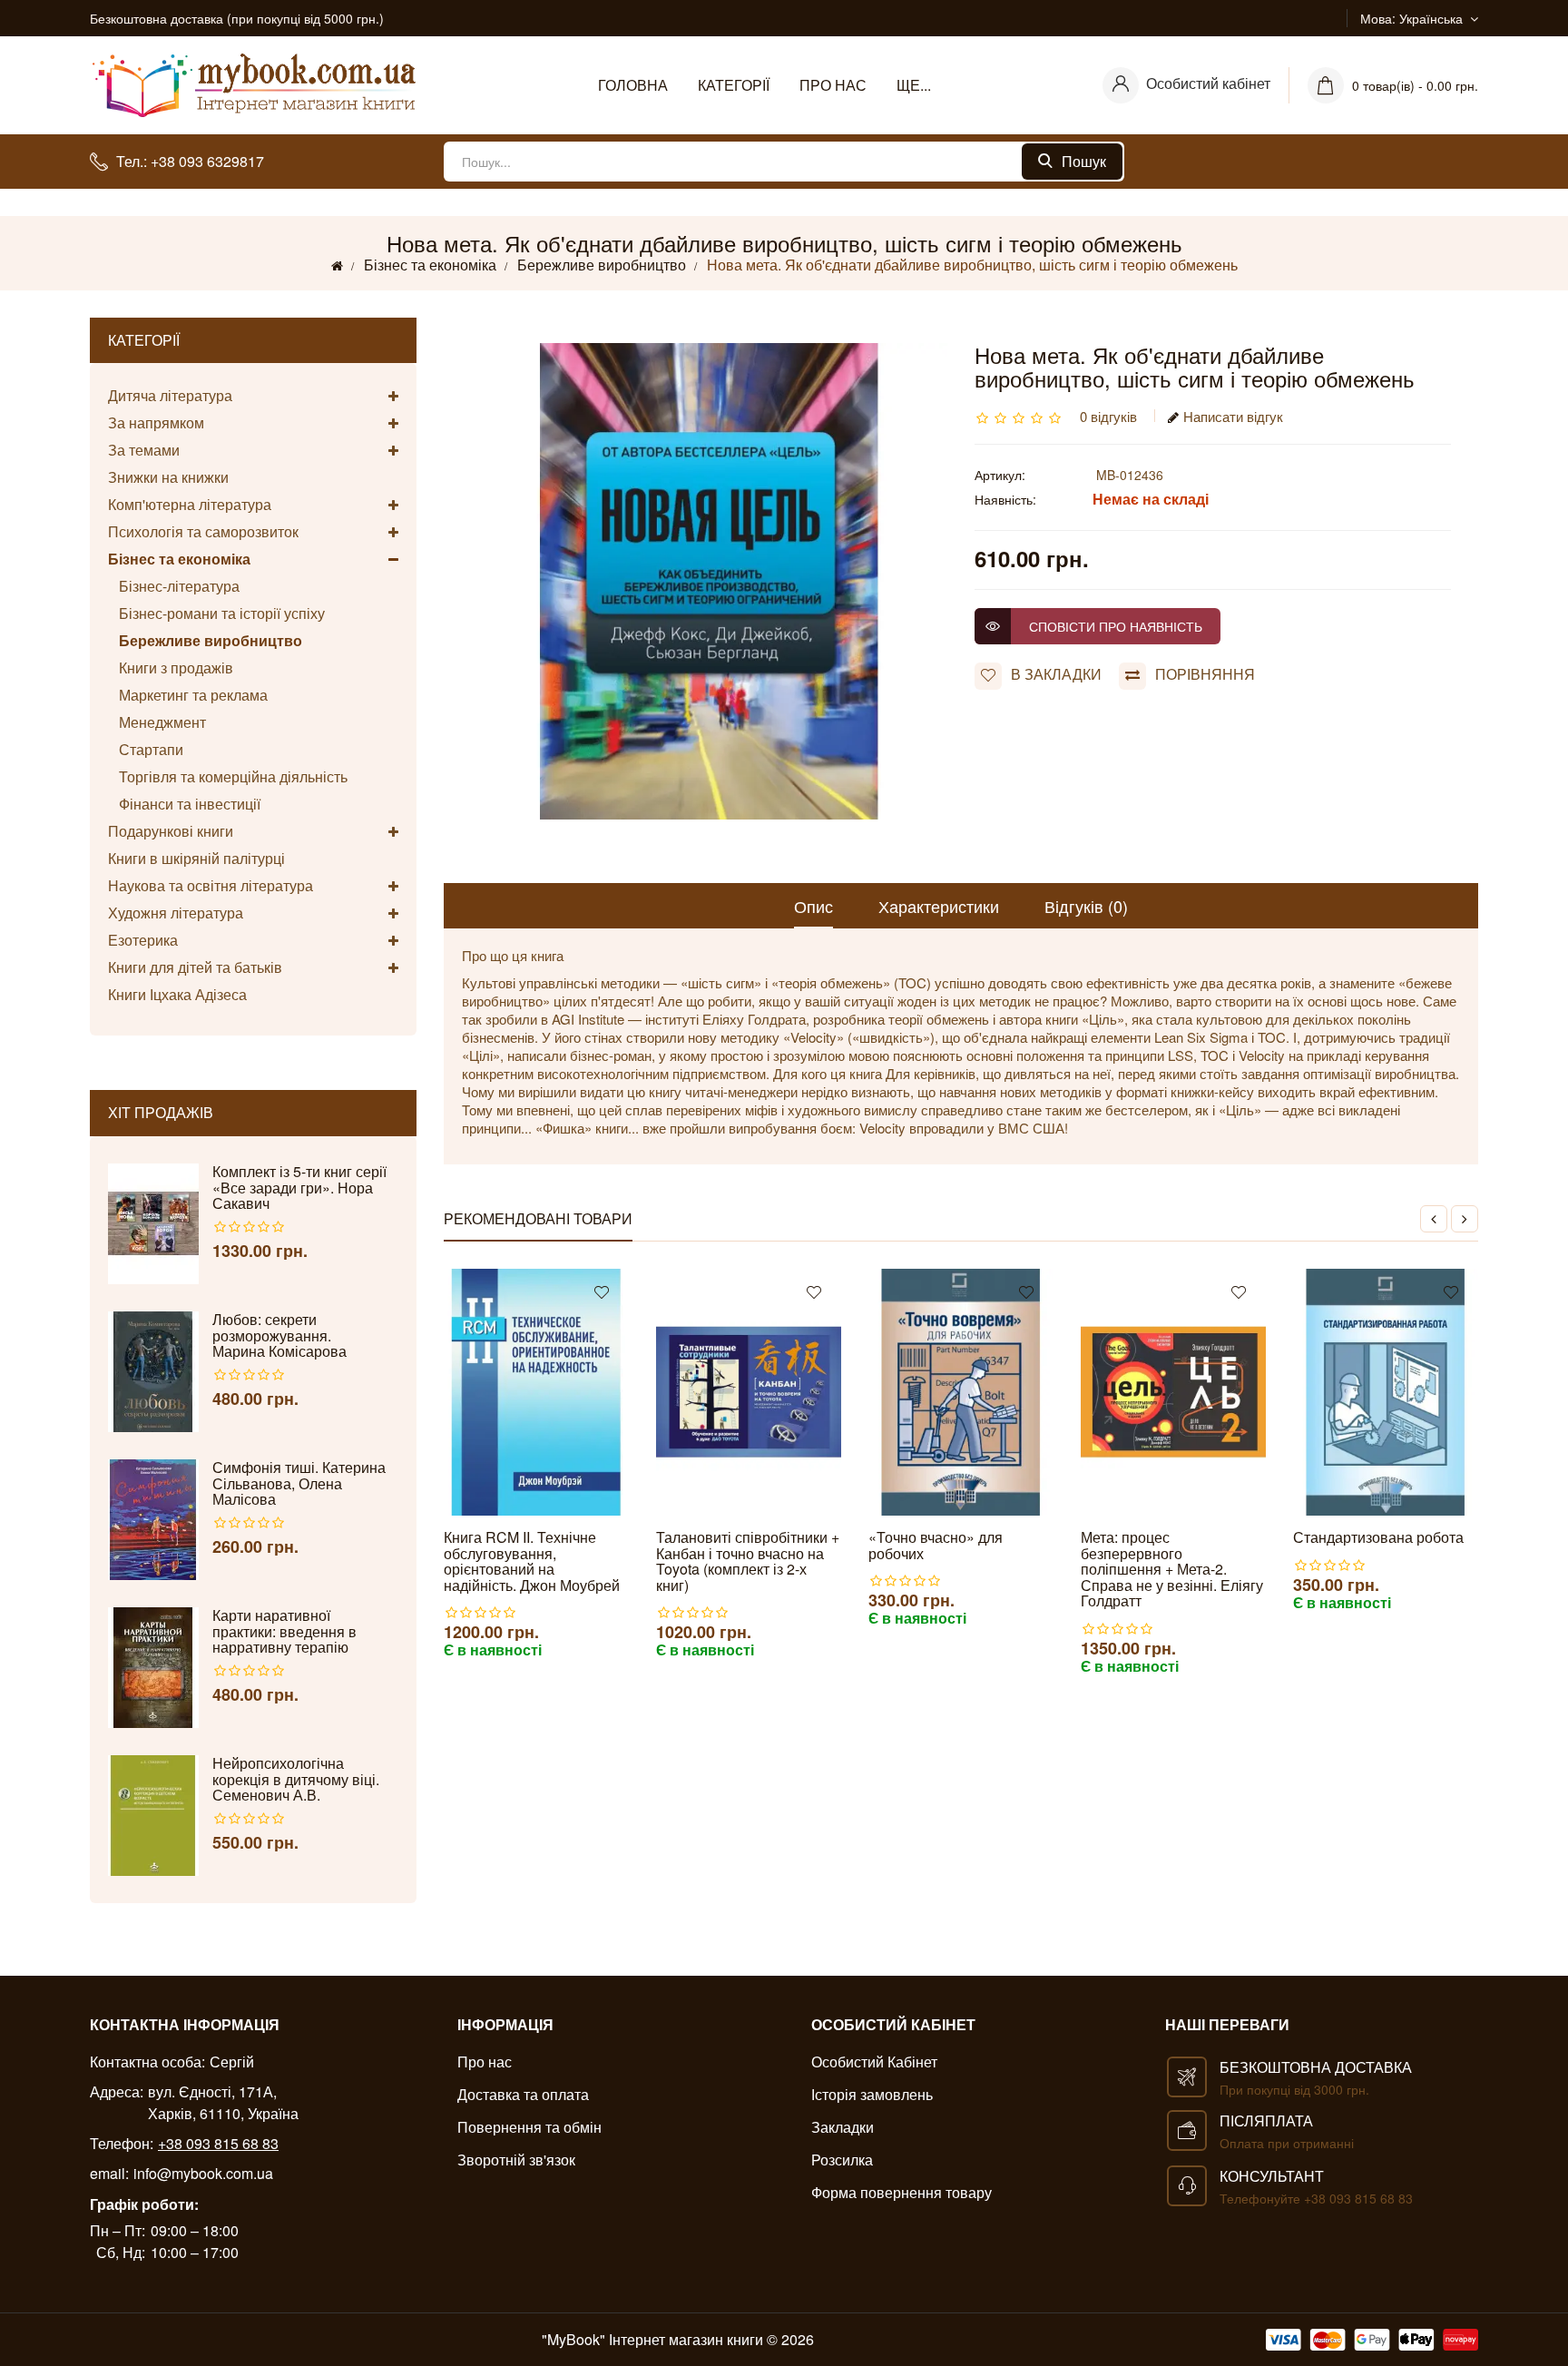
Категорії (734, 85)
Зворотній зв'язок (516, 2160)
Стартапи (146, 749)
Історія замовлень (872, 2094)
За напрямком (156, 422)
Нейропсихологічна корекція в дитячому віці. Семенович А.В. (296, 1779)
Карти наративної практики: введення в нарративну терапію (284, 1631)
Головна (633, 85)
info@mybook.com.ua (203, 2173)
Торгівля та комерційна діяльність (228, 776)
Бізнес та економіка (430, 265)
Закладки (843, 2127)
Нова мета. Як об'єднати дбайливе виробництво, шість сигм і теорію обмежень (972, 265)
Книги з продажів (171, 668)
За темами (144, 450)
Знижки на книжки (168, 477)
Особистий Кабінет (874, 2062)
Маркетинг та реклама (188, 695)
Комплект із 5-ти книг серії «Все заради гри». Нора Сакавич (299, 1188)
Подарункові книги (171, 831)
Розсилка (842, 2160)
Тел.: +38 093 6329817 (190, 161)
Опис (813, 906)
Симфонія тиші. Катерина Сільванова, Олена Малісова (299, 1483)
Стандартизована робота (1378, 1537)
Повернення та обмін (529, 2127)
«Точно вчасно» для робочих (936, 1545)
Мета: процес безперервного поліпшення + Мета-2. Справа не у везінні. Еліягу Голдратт (1172, 1569)
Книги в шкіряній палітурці (196, 858)
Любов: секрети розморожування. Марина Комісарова (279, 1335)
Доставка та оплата (523, 2094)
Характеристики (939, 906)
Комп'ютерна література (190, 504)
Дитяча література (170, 396)
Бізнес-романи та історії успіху (216, 613)
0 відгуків (1108, 416)
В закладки (1056, 674)
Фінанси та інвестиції (184, 804)
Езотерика (143, 940)
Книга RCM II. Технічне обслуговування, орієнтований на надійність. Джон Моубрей (532, 1561)
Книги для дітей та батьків (195, 967)
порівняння (1205, 674)
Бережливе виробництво (602, 265)
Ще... (914, 85)
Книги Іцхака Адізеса (177, 994)
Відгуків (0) (1086, 906)
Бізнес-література (174, 586)
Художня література (176, 913)
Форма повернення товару (902, 2192)
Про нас (833, 85)
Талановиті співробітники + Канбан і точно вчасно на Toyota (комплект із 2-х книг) (748, 1561)
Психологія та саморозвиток (203, 531)
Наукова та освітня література (211, 885)
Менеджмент (157, 722)
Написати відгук (1233, 416)
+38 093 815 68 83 (218, 2143)
